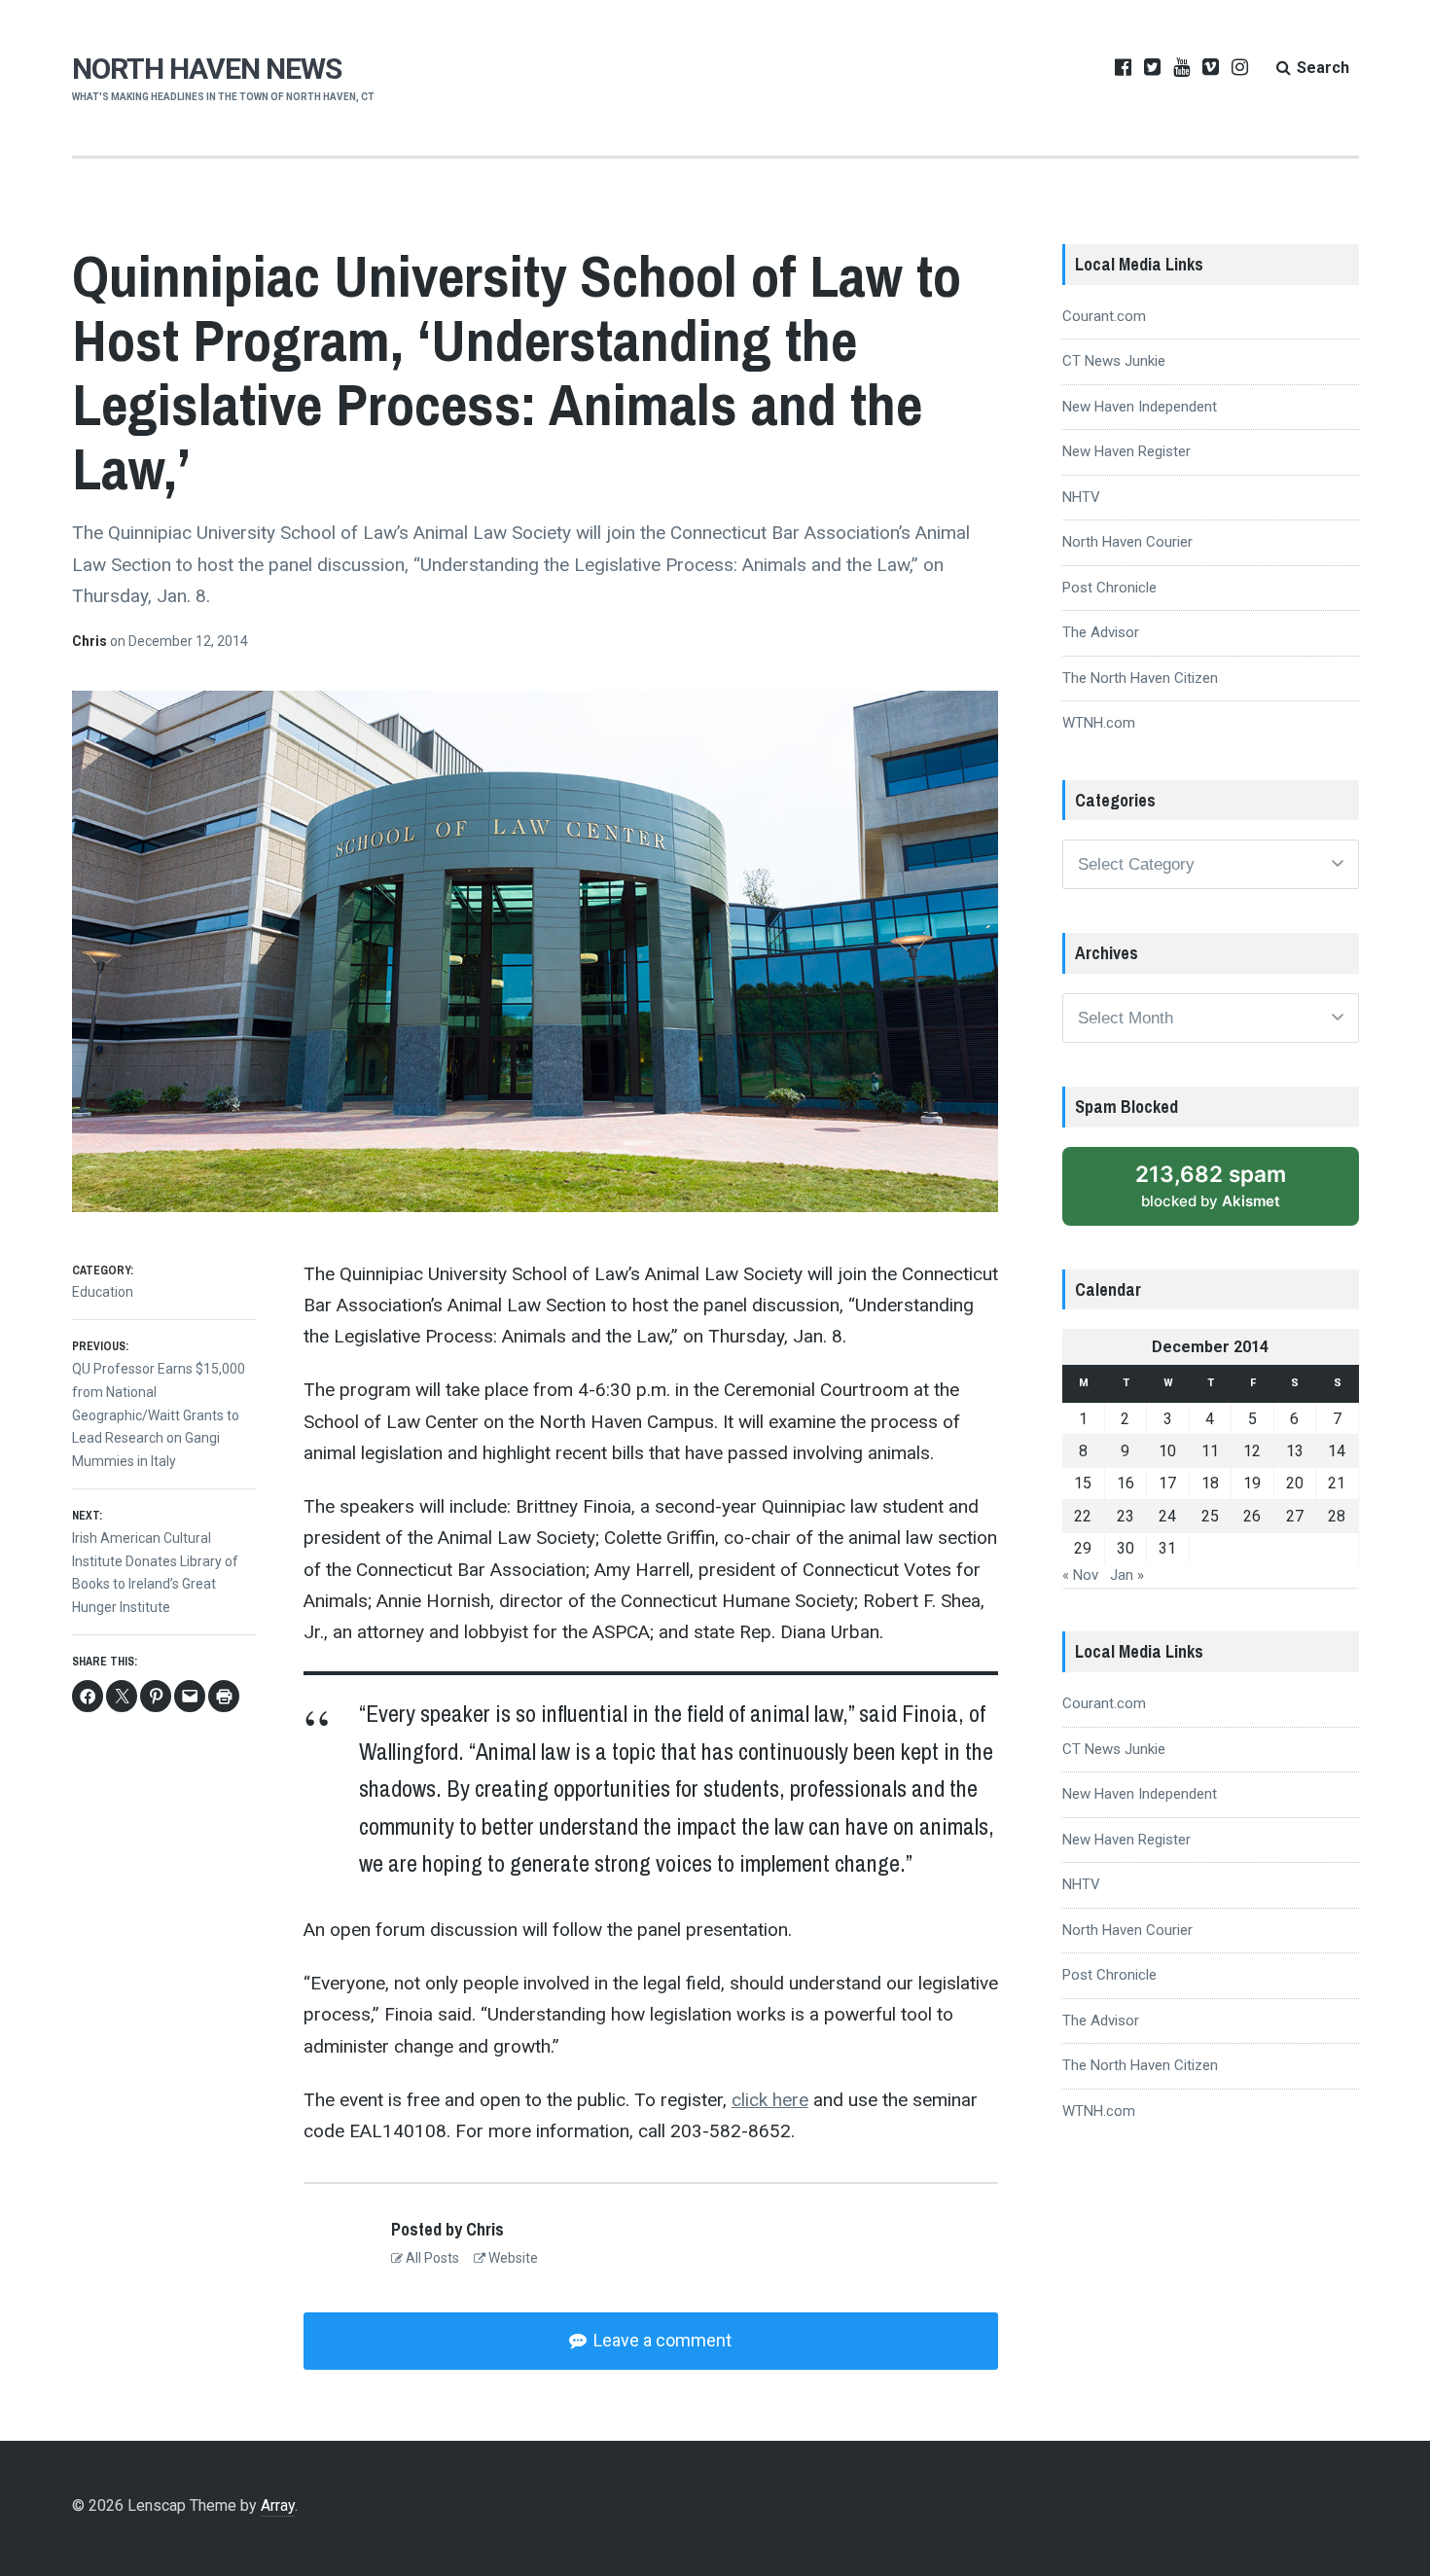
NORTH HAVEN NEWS (207, 69)
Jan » (1127, 1575)
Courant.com (1104, 316)
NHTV (1081, 497)
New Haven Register (1126, 451)
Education (103, 1292)
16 (1126, 1483)
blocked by (1211, 1186)
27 (1295, 1516)
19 (1252, 1483)
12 (1252, 1451)
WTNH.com (1099, 723)
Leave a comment (661, 2340)
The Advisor (1101, 632)
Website (512, 2258)
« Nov (1080, 1575)
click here (770, 2100)
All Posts (431, 2258)
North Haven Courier (1127, 542)
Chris (91, 641)
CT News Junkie (1114, 361)
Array (278, 2505)
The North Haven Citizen (1140, 678)
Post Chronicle (1109, 588)
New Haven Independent (1140, 407)
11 (1210, 1451)
